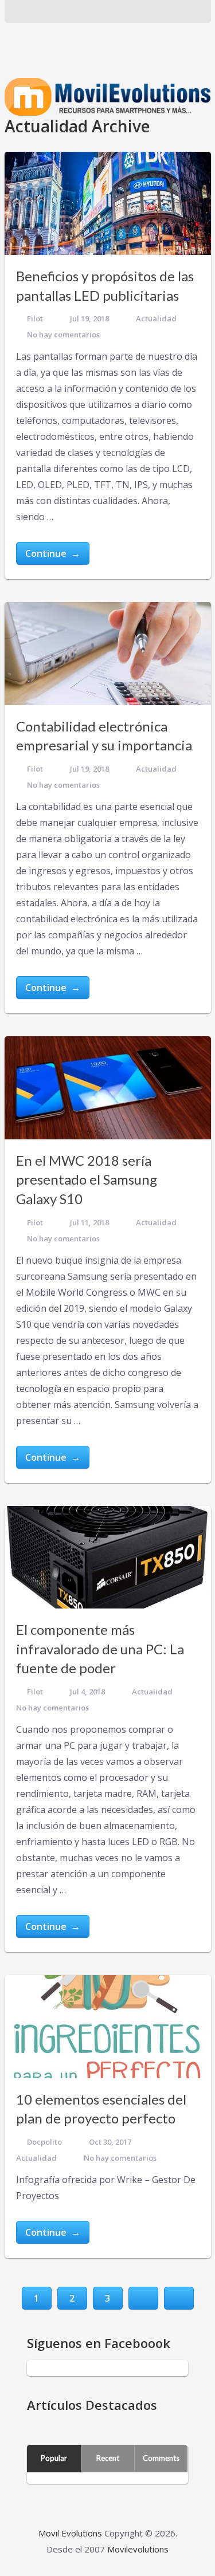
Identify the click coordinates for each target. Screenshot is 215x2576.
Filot (35, 318)
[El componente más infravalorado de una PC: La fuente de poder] (108, 1558)
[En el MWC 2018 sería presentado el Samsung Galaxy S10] (108, 1088)
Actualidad (156, 318)
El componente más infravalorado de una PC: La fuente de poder (100, 1649)
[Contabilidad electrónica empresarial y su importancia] (108, 654)
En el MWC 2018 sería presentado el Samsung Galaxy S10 (87, 1179)
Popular (54, 2458)
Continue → (53, 553)
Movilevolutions (138, 2549)
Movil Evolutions (70, 2533)
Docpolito (44, 2142)
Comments (161, 2458)
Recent (108, 2458)
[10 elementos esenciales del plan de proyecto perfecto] (108, 2027)
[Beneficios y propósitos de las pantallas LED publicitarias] (108, 203)
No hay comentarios (63, 335)
